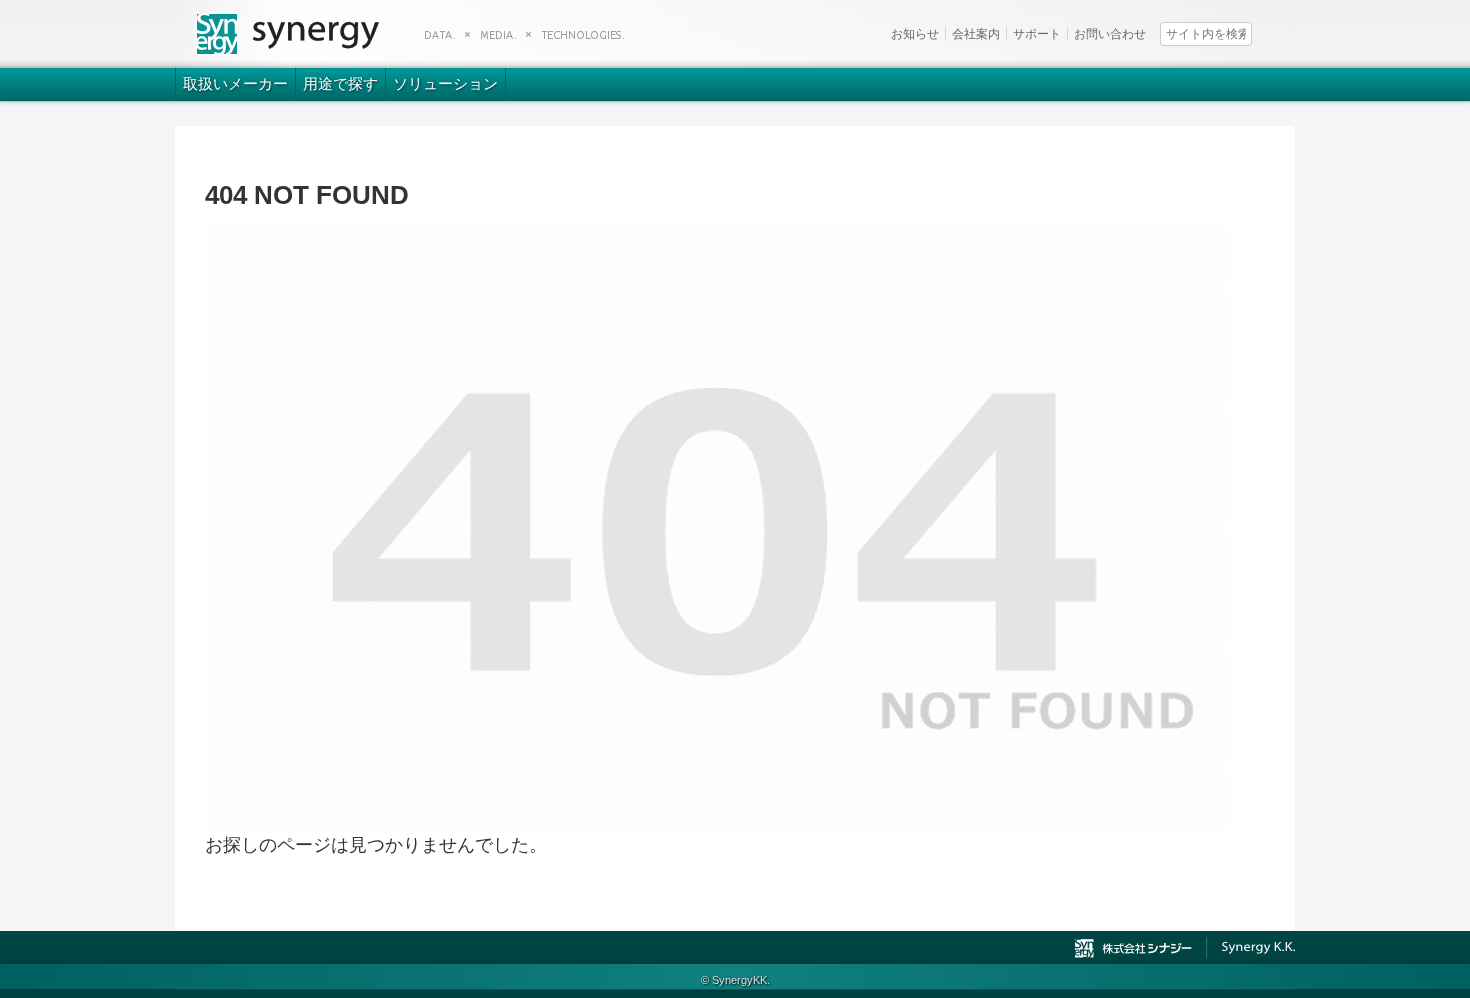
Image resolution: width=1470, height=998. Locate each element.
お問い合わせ (1110, 34)
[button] (1283, 32)
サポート (1037, 34)
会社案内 (976, 34)
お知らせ (915, 34)
